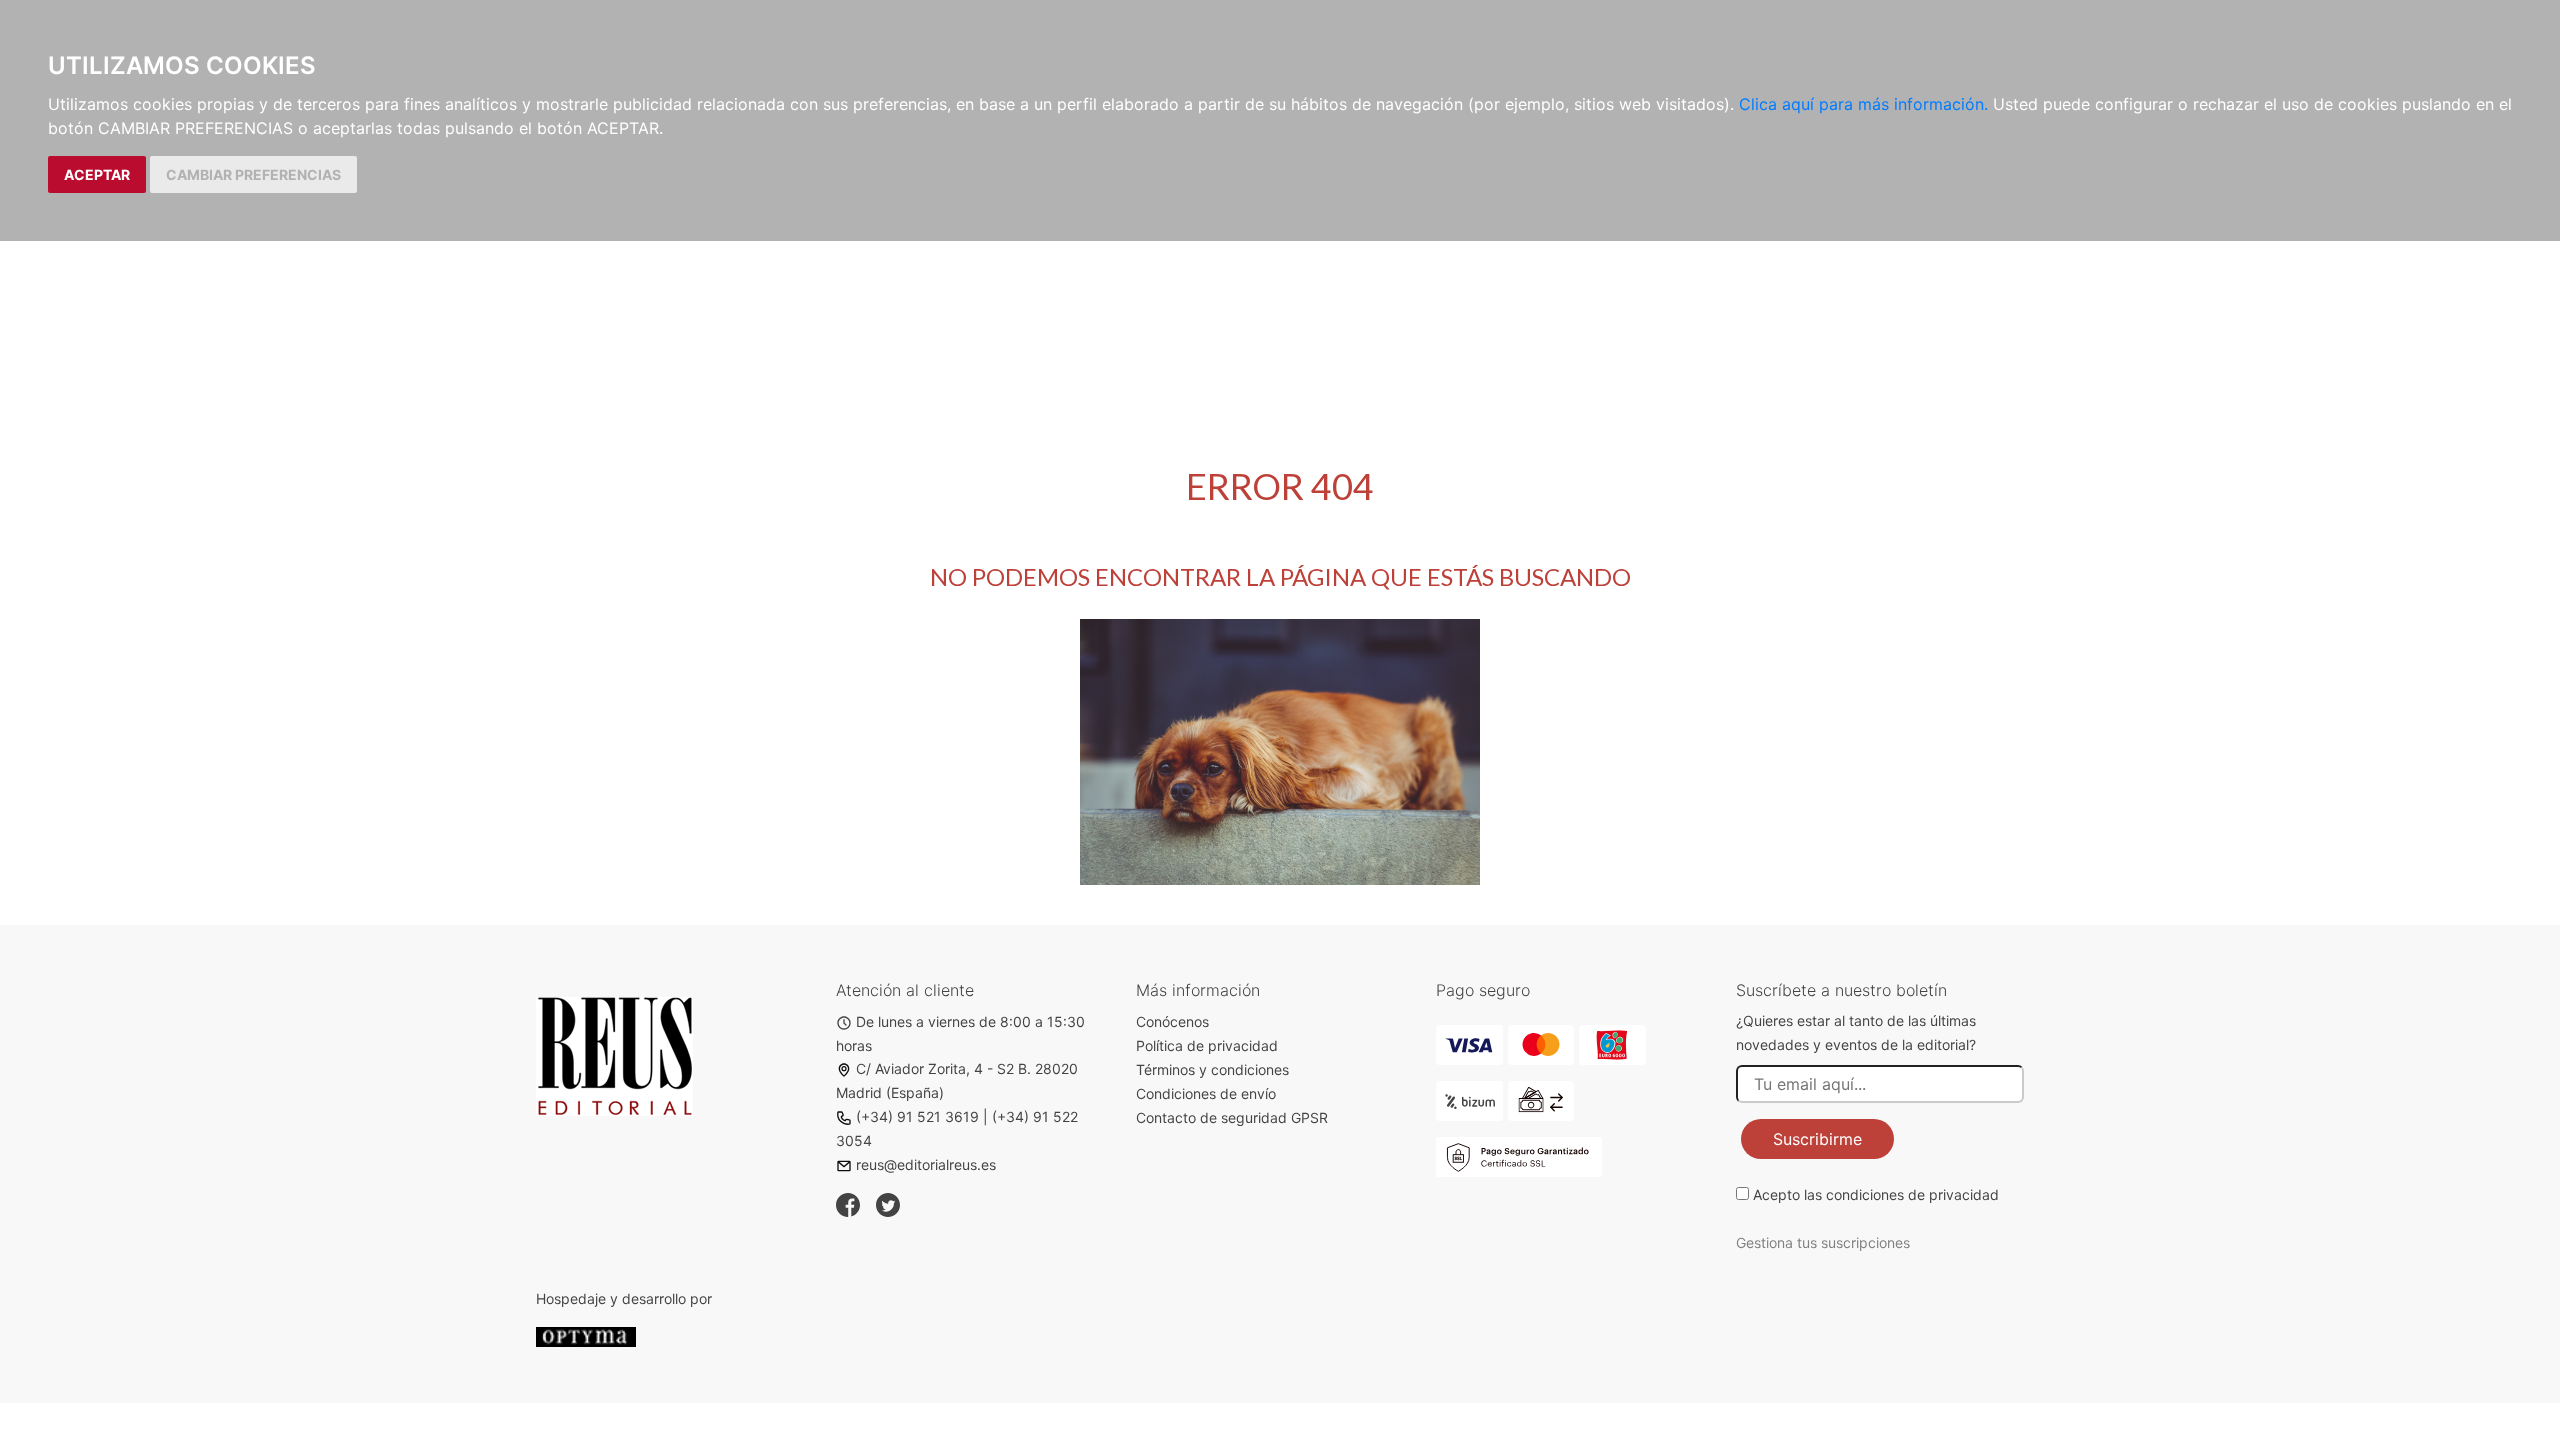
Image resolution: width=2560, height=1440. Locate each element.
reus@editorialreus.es (926, 1164)
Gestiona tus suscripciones (1823, 1242)
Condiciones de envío (1206, 1093)
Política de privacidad (1207, 1045)
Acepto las (1876, 1194)
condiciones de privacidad (1912, 1194)
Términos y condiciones (1212, 1069)
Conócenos (1172, 1021)
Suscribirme (1817, 1139)
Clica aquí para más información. (1863, 104)
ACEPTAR (97, 174)
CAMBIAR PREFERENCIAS (253, 174)
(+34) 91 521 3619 (917, 1116)
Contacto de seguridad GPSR (1232, 1117)
